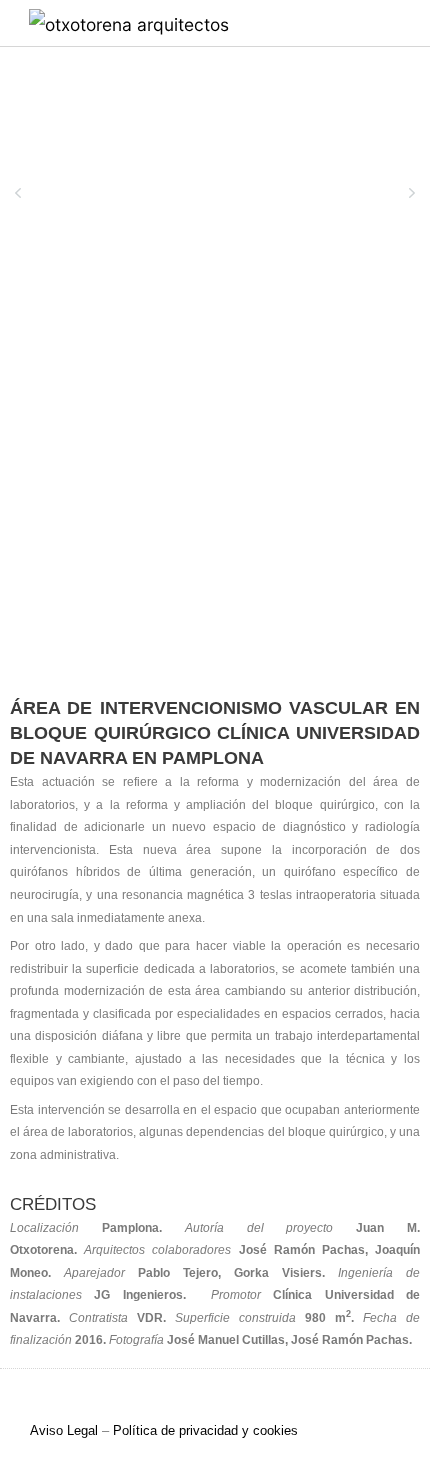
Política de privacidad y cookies (205, 1430)
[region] (215, 203)
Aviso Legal (64, 1430)
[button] (372, 23)
